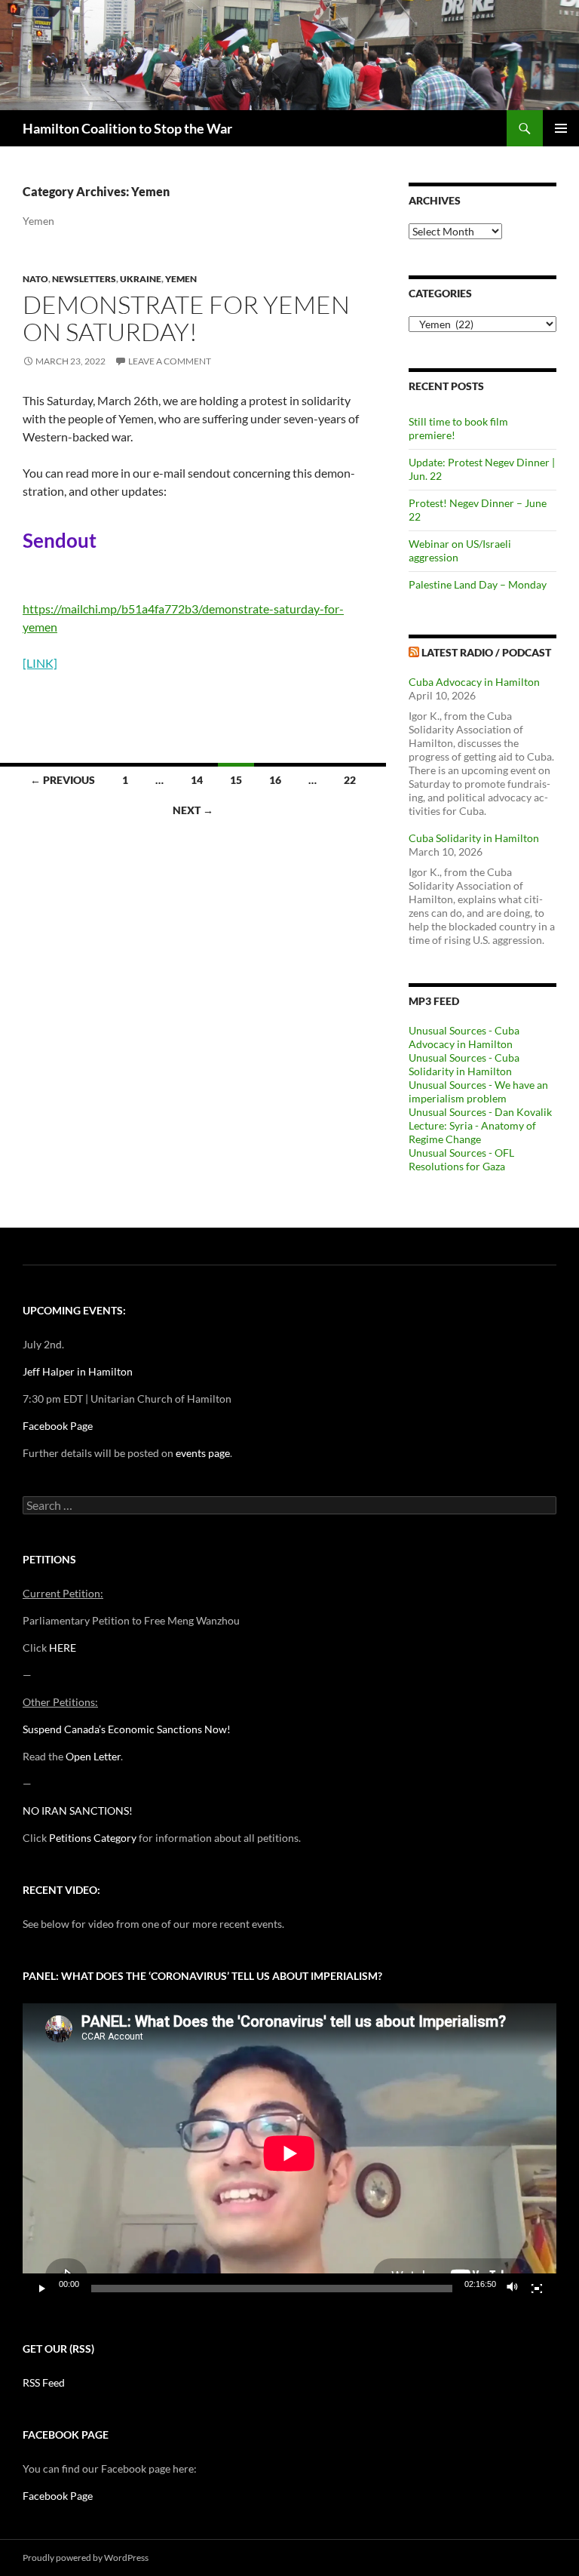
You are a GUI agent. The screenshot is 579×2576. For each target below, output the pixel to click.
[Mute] (513, 2289)
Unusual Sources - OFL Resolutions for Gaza (461, 1159)
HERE (63, 1648)
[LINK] (40, 663)
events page (203, 1453)
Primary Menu (561, 128)
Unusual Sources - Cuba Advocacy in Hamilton (464, 1037)
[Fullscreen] (537, 2289)
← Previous (63, 780)
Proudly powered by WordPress (86, 2558)
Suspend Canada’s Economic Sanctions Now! (127, 1729)
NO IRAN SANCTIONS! (78, 1811)
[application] (289, 2153)
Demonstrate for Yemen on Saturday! (186, 318)
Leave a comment (170, 361)
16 (275, 780)
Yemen (181, 279)
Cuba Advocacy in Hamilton (474, 682)
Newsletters (84, 279)
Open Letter (93, 1756)
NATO (35, 279)
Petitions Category (93, 1838)
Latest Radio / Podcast (486, 652)
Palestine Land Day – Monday (478, 584)
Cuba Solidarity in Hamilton (474, 838)
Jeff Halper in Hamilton (78, 1371)
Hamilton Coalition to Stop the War (127, 128)
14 (197, 780)
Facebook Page (58, 1426)
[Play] (42, 2289)
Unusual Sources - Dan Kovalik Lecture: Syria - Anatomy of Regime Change (480, 1125)
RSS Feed (44, 2382)
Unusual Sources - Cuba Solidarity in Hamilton (464, 1064)
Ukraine (141, 279)
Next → (193, 810)
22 (350, 780)
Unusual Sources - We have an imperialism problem (478, 1091)
